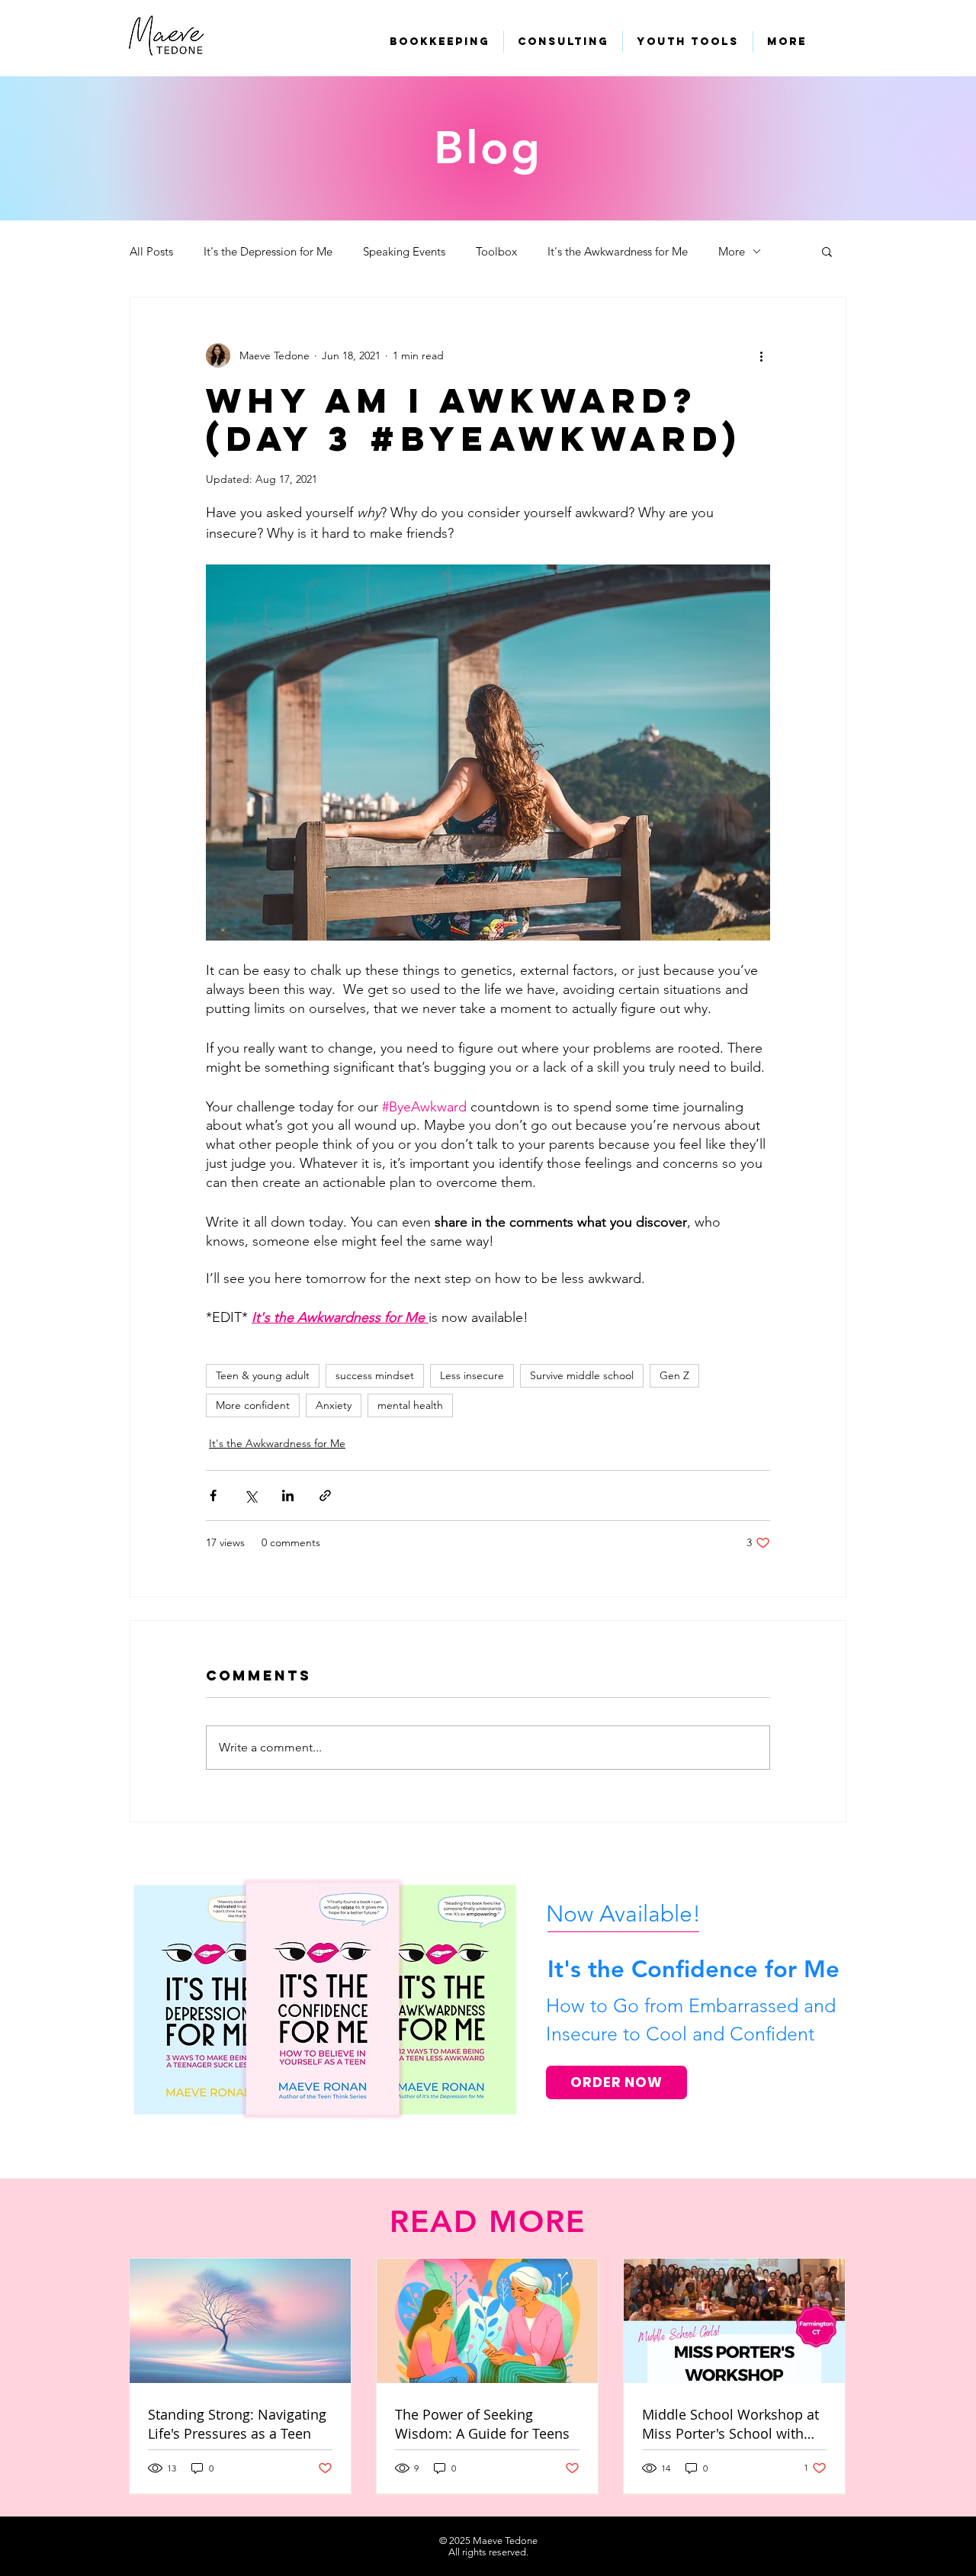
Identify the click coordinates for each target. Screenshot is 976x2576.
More (732, 251)
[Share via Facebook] (213, 1495)
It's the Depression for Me (268, 251)
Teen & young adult (263, 1375)
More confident (253, 1405)
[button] (827, 251)
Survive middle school (582, 1375)
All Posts (151, 251)
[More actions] (761, 355)
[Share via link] (325, 1495)
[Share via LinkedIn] (288, 1495)
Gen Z (674, 1375)
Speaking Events (404, 251)
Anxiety (334, 1405)
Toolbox (496, 251)
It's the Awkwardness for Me (618, 251)
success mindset (375, 1375)
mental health (410, 1405)
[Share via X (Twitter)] (250, 1495)
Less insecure (472, 1375)
